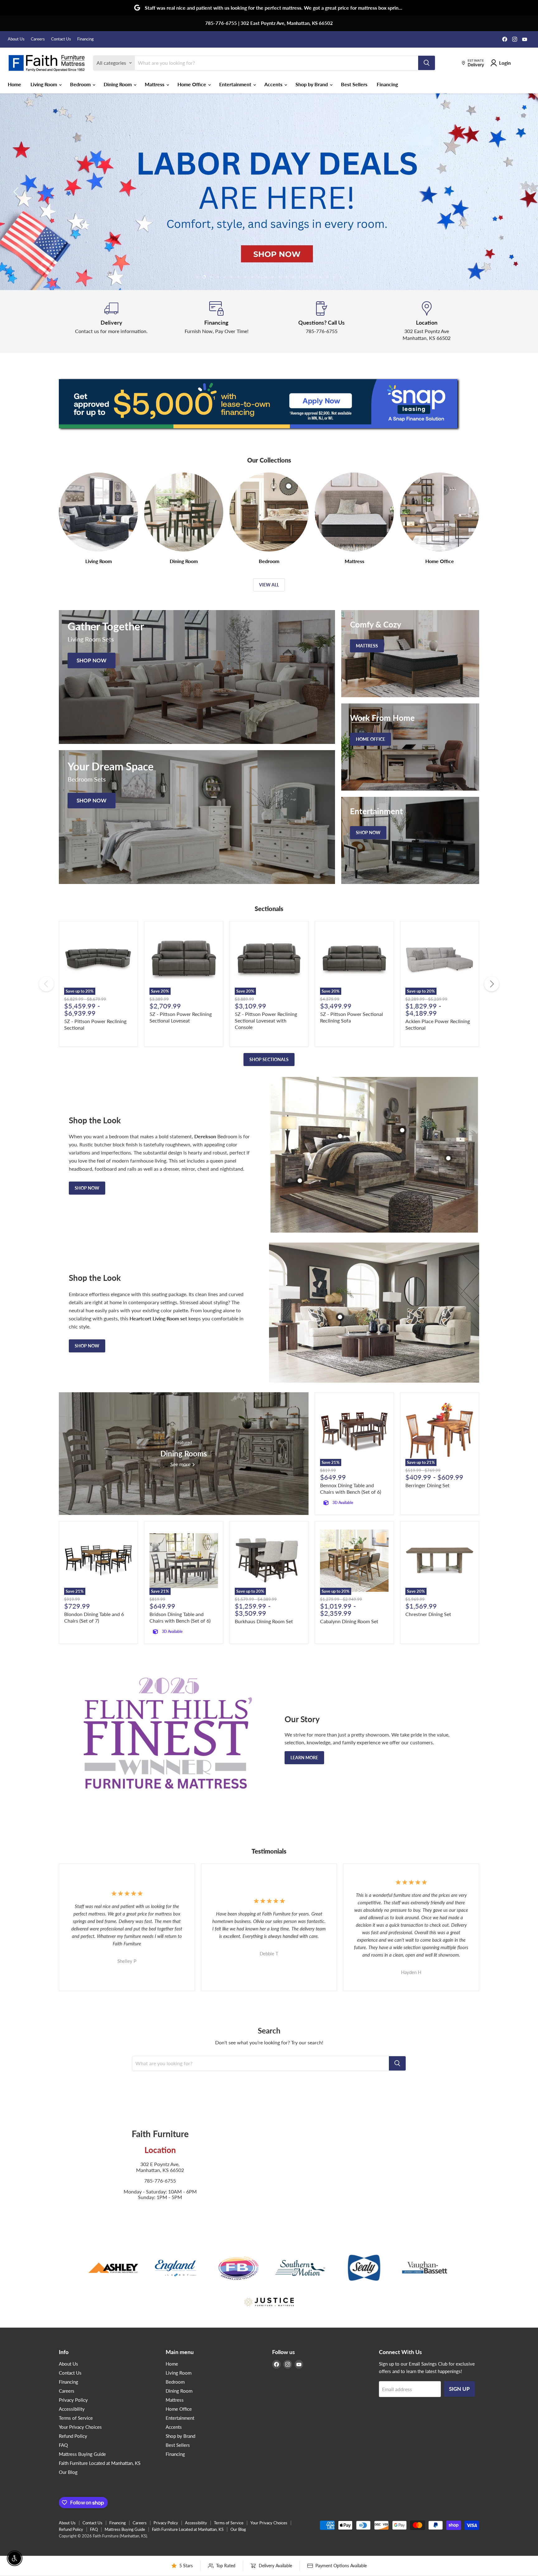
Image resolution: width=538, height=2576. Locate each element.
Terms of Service (76, 2418)
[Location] (427, 322)
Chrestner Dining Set (428, 1614)
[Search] (427, 63)
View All (269, 585)
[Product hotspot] (340, 1136)
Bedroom (81, 84)
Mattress (155, 84)
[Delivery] (111, 322)
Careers (38, 39)
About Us (16, 39)
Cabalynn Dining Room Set (349, 1621)
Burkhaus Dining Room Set (264, 1621)
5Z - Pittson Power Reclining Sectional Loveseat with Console (266, 1020)
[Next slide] (521, 192)
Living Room (44, 84)
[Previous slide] (17, 192)
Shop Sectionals (269, 1059)
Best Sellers (354, 84)
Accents (274, 84)
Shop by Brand (312, 84)
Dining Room (118, 84)
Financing (85, 39)
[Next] (492, 984)
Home (14, 84)
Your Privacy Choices (80, 2427)
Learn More (304, 1758)
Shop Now (87, 1188)
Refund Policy (73, 2436)
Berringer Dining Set (427, 1485)
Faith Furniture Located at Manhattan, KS (100, 2463)
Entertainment (236, 84)
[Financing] (217, 322)
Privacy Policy (73, 2400)
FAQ (63, 2445)
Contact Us (61, 39)
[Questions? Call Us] (322, 322)
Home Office (192, 84)
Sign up (459, 2389)
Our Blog (68, 2472)
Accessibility (72, 2409)
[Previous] (46, 984)
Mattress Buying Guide (82, 2454)
